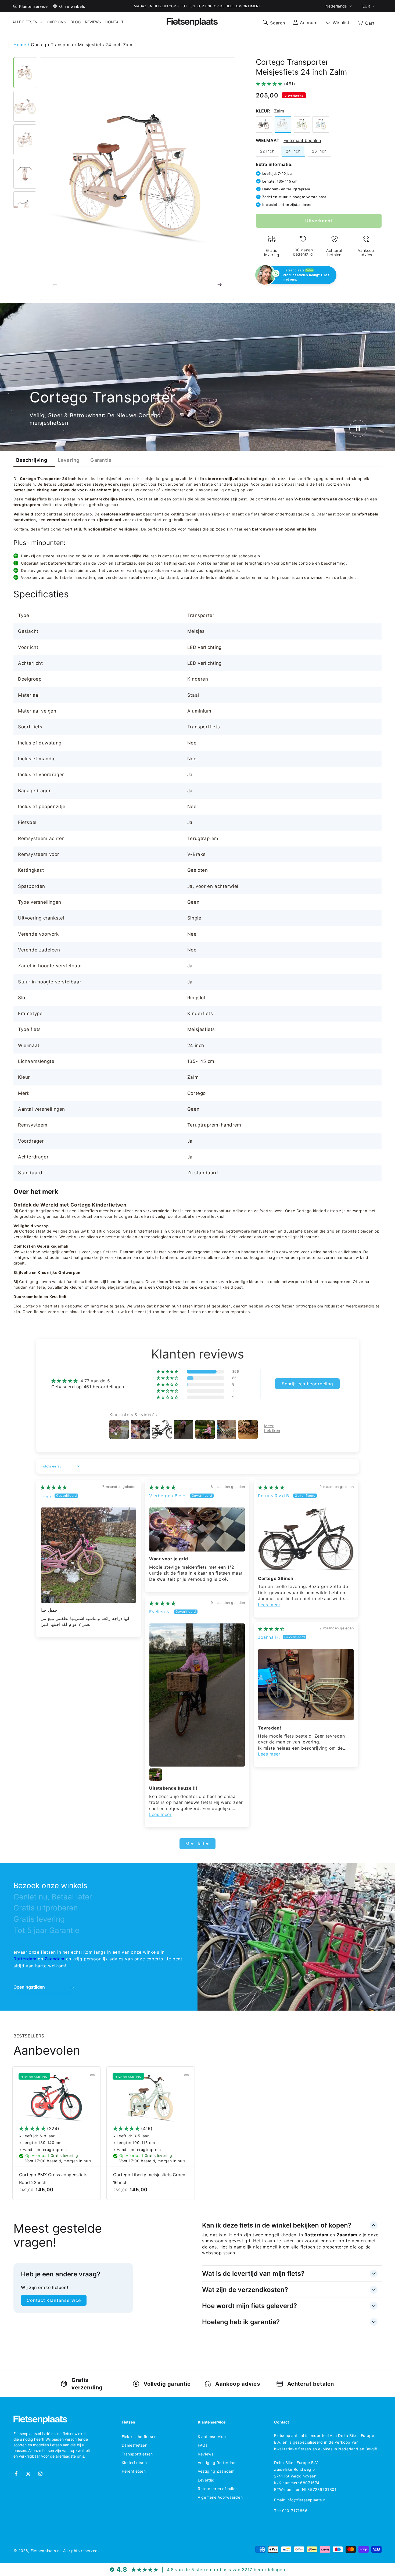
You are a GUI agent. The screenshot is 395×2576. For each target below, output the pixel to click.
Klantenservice (212, 2437)
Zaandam (55, 1959)
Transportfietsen (137, 2454)
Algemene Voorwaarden (220, 2497)
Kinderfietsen (134, 2463)
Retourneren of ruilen (218, 2489)
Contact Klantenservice (54, 2300)
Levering (69, 460)
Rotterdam (25, 1959)
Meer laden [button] (198, 1844)
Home (21, 45)
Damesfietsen (135, 2445)
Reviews (206, 2454)
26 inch (319, 151)
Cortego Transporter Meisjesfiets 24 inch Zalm (82, 45)
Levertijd (206, 2480)
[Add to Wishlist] (92, 2075)
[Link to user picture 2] (156, 1775)
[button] (274, 22)
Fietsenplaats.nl (46, 2551)
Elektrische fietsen (139, 2437)
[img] (54, 1487)
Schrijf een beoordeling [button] (307, 1384)
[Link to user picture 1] (89, 1555)
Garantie (101, 460)
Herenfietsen (134, 2471)
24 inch (293, 151)
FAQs (203, 2445)
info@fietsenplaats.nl (306, 2500)
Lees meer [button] (269, 1605)
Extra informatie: (274, 164)
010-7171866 (295, 2511)
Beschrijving (32, 460)
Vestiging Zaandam (216, 2471)
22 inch (267, 151)
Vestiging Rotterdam (217, 2463)
